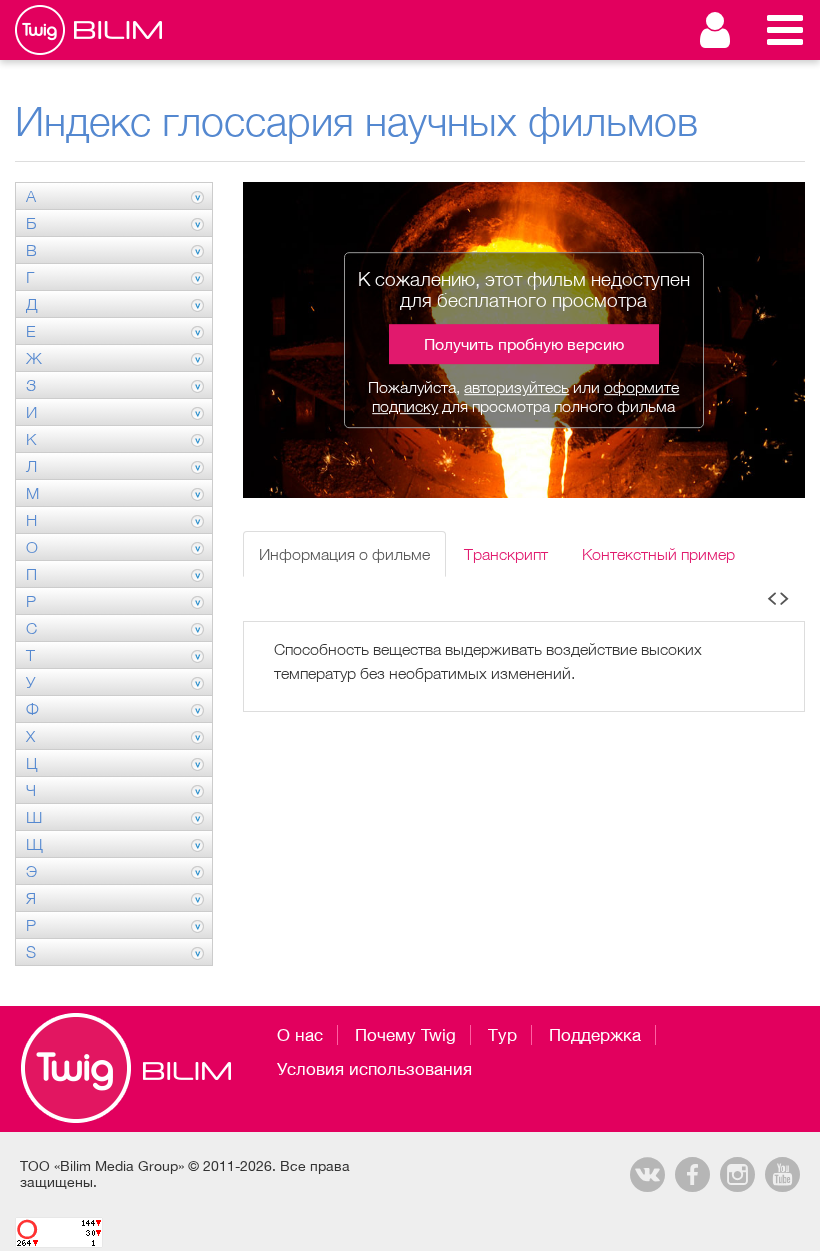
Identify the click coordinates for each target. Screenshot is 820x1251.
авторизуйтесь (516, 387)
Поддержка (595, 1035)
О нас (300, 1035)
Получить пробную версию (524, 344)
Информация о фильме (344, 554)
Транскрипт (506, 554)
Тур (502, 1035)
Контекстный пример (658, 554)
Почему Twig (405, 1035)
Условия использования (374, 1069)
